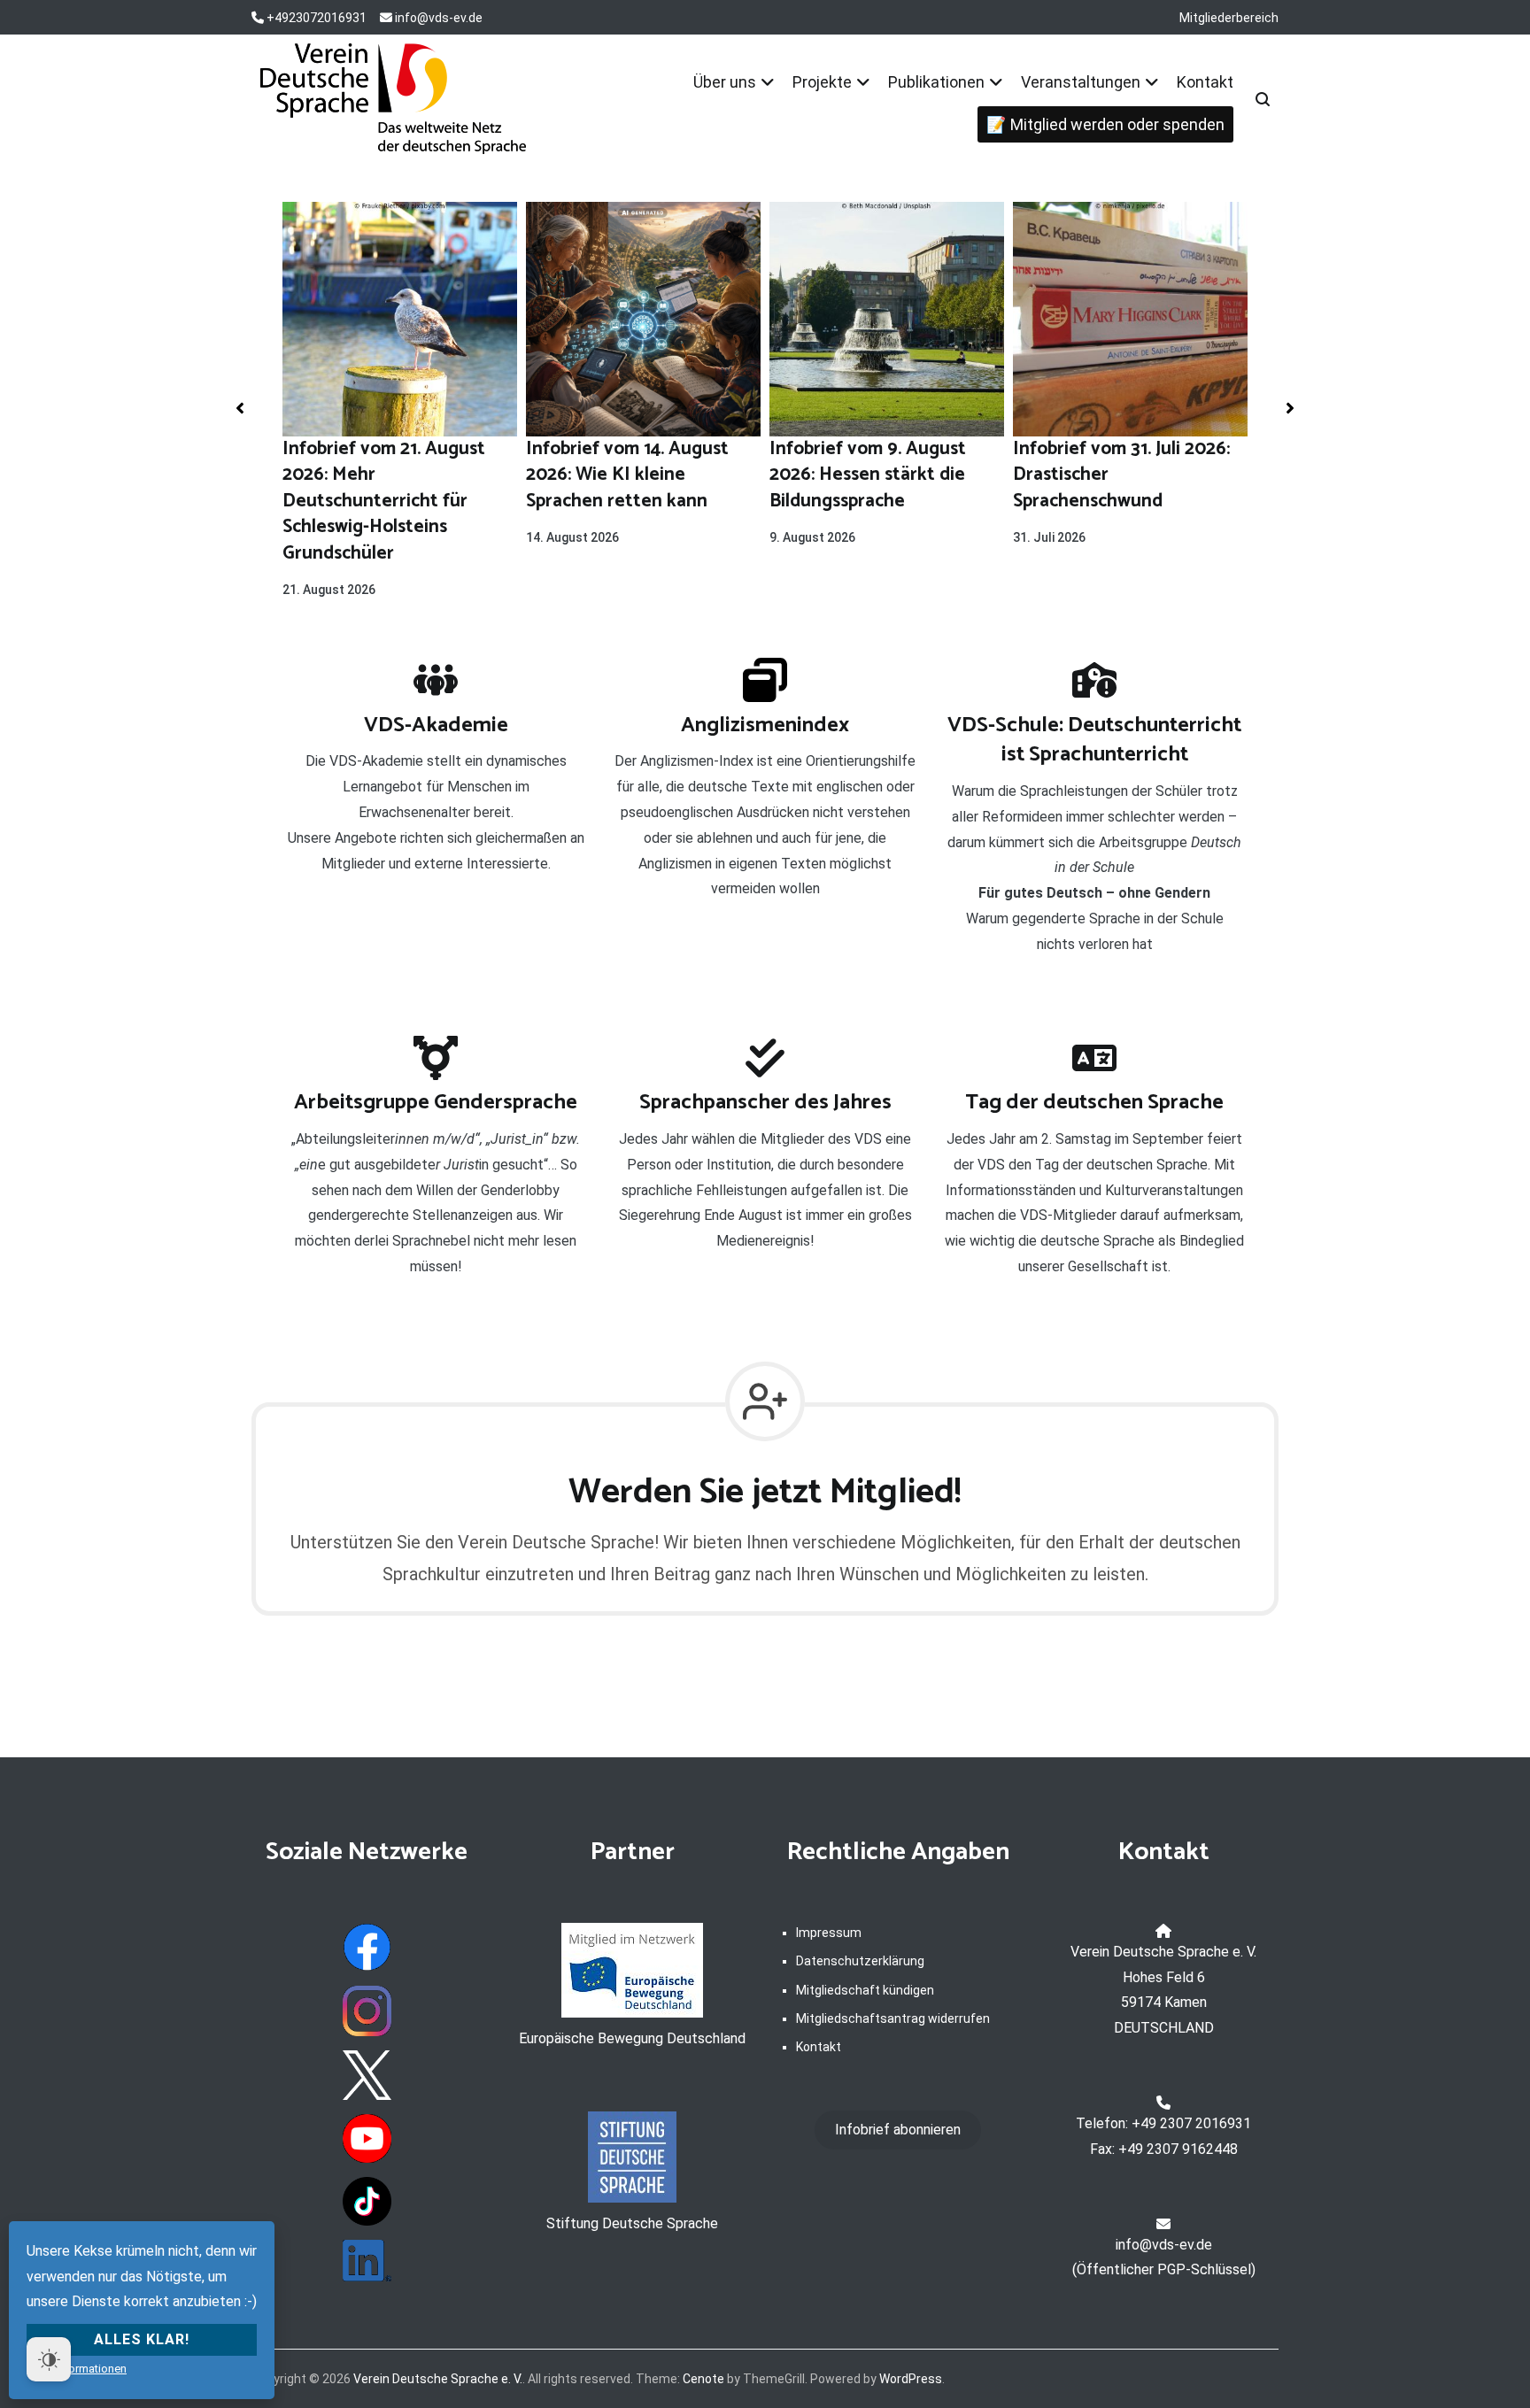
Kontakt (1205, 82)
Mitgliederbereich (1229, 18)
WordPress (911, 2379)
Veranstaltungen (1081, 82)
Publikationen (936, 82)
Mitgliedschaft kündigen (865, 1990)
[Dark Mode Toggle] (49, 2359)
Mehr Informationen (77, 2369)
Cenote (703, 2379)
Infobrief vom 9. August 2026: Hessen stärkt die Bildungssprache (868, 475)
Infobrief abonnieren (898, 2130)
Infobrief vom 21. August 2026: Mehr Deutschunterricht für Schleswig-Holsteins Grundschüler (384, 501)
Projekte (822, 82)
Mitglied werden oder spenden (1117, 124)
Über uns (725, 82)
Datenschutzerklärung (860, 1961)
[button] (240, 408)
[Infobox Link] (436, 776)
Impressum (829, 1933)
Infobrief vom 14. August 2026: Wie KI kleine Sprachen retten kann (627, 475)
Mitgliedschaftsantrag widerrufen (893, 2018)
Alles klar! (142, 2339)
